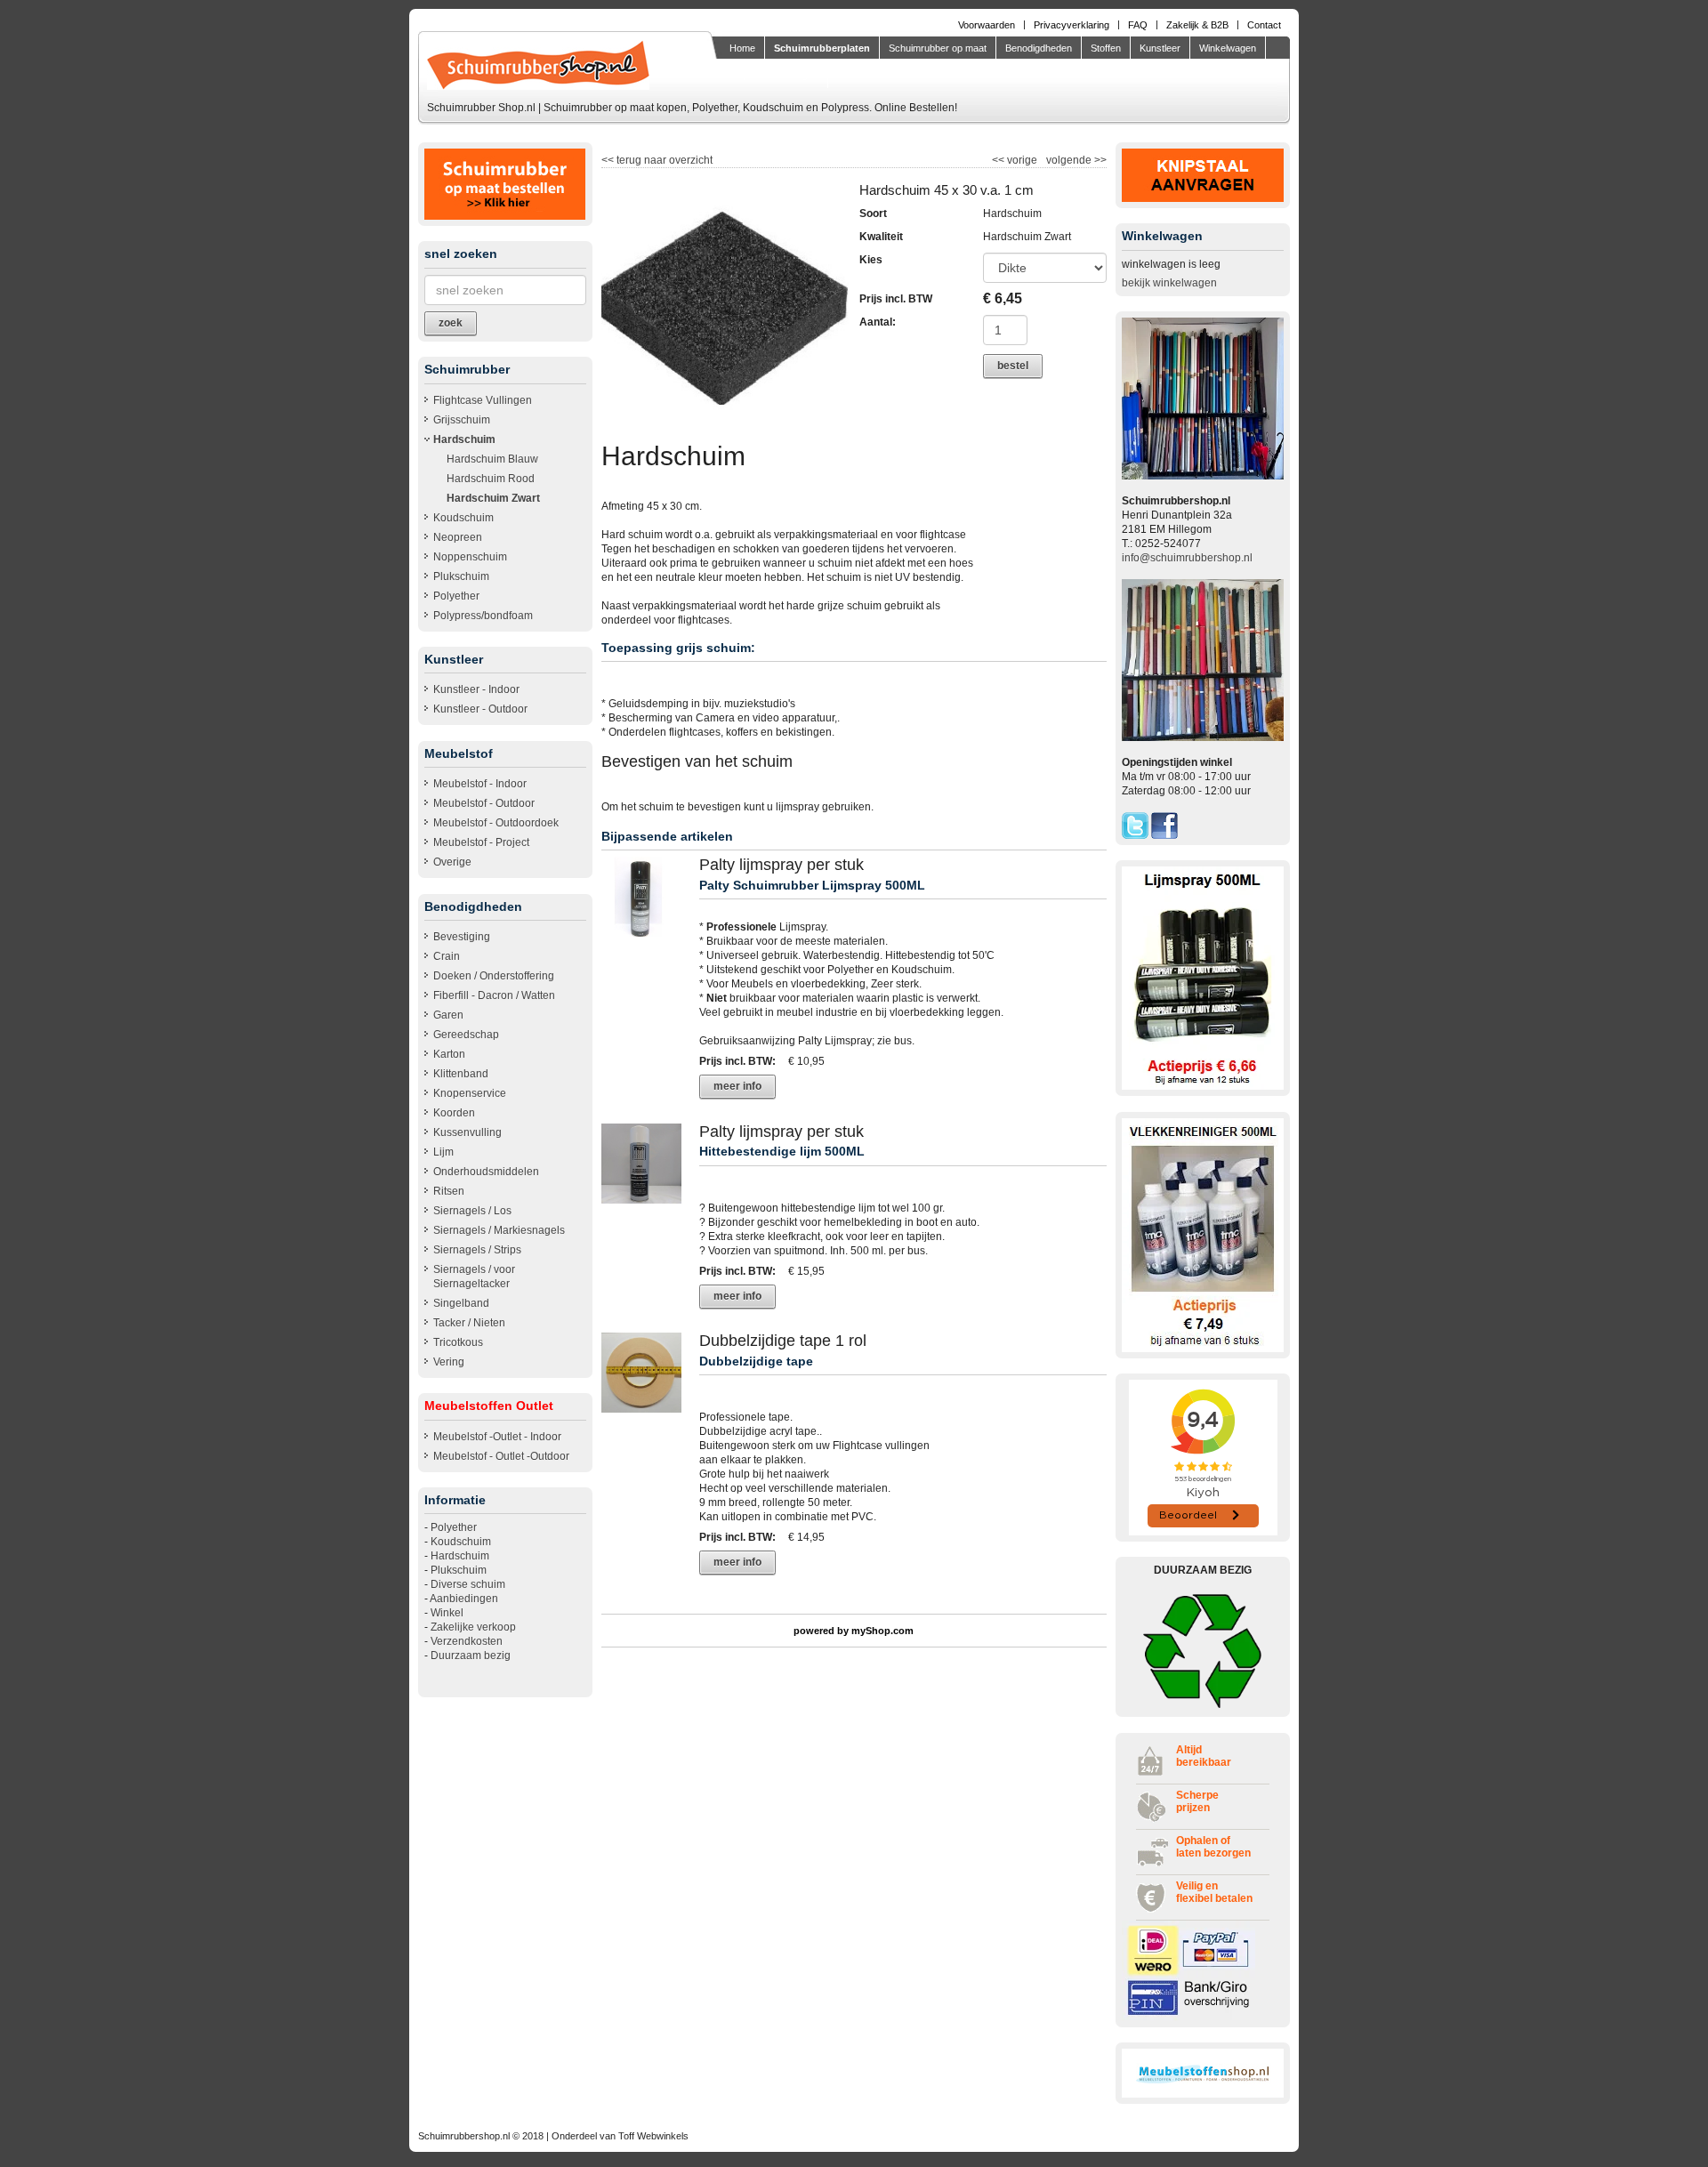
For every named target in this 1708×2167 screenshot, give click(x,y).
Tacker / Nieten (469, 1323)
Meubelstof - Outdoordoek (496, 823)
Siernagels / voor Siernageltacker (474, 1277)
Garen (448, 1015)
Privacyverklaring (1072, 25)
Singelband (461, 1303)
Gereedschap (466, 1035)
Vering (449, 1362)
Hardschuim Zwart (493, 498)
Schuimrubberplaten (822, 48)
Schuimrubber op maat (938, 48)
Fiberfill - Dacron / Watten (494, 995)
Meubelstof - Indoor (480, 784)
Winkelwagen (1228, 48)
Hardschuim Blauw (492, 459)
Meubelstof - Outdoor (484, 803)
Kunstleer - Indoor (476, 689)
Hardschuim (460, 1556)
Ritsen (449, 1191)
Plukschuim (461, 576)
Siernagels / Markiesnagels (499, 1230)
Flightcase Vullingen (483, 400)
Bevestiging (462, 937)
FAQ (1138, 25)
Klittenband (461, 1074)
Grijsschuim (462, 420)
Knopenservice (470, 1093)
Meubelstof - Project (481, 842)
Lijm (443, 1152)
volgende (1076, 160)
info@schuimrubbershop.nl (1187, 558)
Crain (447, 956)
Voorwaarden (987, 25)
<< (999, 160)
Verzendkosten (467, 1641)
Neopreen (458, 537)
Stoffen (1106, 48)
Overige (452, 862)
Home (742, 48)
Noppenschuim (470, 557)
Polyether (456, 596)
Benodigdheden (1039, 48)
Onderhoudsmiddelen (486, 1172)
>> (1099, 160)
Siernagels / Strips (477, 1250)
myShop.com (882, 1631)
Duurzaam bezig (471, 1655)
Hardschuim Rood (491, 479)
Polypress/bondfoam (483, 616)
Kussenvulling (467, 1132)
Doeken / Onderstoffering (494, 976)
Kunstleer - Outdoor (480, 709)
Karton (449, 1054)
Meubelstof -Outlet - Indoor (497, 1437)
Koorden (454, 1113)
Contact (1264, 25)
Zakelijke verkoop (473, 1627)
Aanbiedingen (464, 1599)
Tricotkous (458, 1342)
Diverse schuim (468, 1584)
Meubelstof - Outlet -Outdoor (501, 1456)
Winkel (447, 1613)
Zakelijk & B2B (1197, 25)
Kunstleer (1160, 48)
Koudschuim (463, 518)
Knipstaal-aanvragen (774, 75)
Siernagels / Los (472, 1211)
